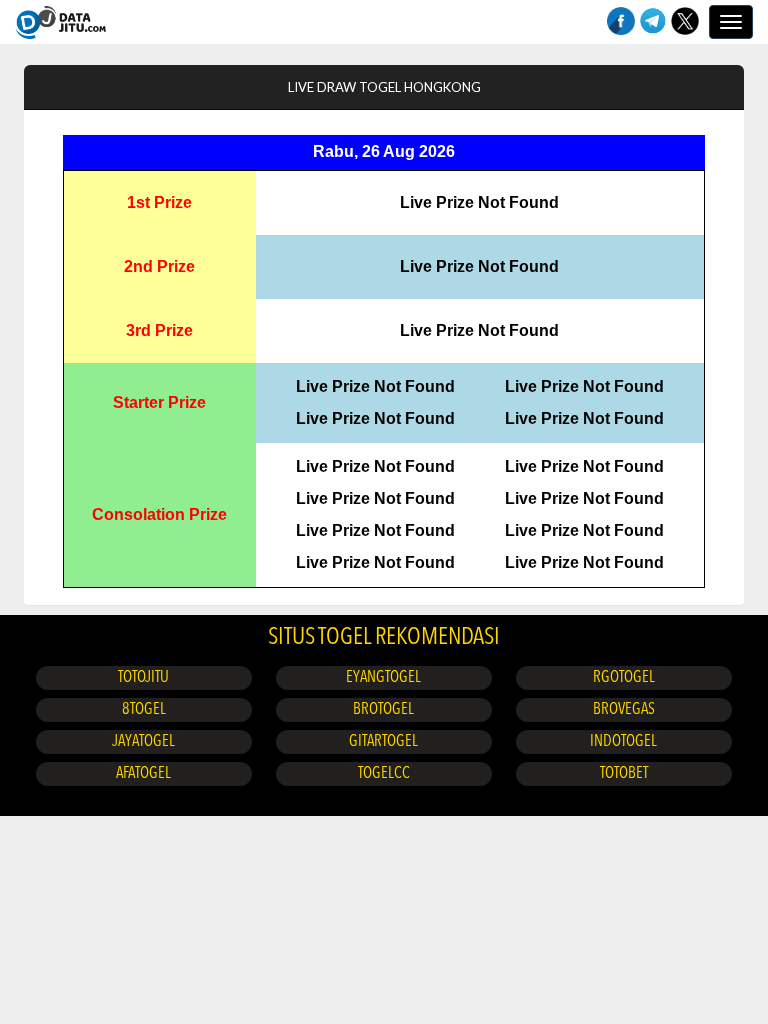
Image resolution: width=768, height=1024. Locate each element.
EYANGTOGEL (383, 678)
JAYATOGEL (143, 742)
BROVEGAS (624, 710)
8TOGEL (144, 710)
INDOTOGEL (623, 742)
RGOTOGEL (624, 678)
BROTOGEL (383, 710)
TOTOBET (624, 774)
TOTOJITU (143, 678)
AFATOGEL (143, 774)
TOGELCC (384, 774)
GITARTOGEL (383, 742)
